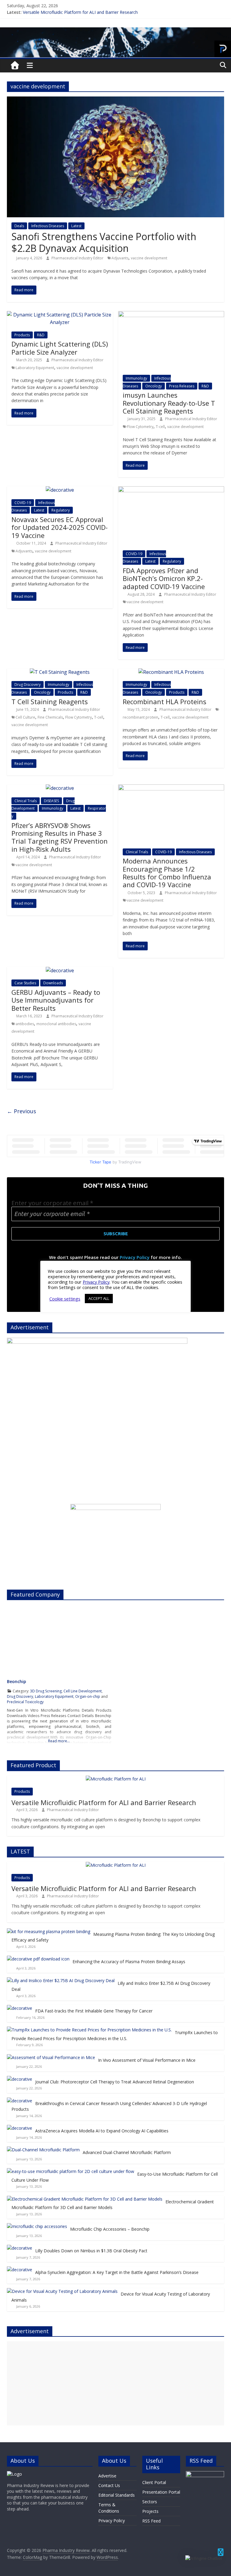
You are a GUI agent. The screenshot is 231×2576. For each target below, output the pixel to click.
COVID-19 (23, 503)
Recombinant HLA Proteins (165, 701)
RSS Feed (151, 2521)
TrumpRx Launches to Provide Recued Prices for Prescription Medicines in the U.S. (115, 2035)
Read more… (59, 1741)
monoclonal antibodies (56, 1024)
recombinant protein (140, 717)
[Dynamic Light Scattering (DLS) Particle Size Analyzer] (60, 315)
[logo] (14, 2474)
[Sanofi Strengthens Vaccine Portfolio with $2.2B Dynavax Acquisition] (115, 100)
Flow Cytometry (140, 427)
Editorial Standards (117, 2495)
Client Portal (154, 2482)
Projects (150, 2511)
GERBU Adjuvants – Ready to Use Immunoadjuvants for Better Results (56, 1000)
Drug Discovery (28, 684)
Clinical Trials (26, 801)
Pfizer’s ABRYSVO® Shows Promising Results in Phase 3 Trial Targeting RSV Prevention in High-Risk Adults (60, 837)
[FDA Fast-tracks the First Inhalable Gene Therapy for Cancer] (20, 2008)
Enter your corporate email (52, 1203)
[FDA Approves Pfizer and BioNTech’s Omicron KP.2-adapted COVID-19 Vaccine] (171, 490)
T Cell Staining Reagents (50, 701)
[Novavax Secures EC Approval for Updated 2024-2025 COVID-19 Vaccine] (60, 490)
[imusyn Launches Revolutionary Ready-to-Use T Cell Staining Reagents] (171, 315)
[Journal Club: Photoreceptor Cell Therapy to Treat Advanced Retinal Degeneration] (20, 2079)
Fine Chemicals (50, 717)
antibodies (25, 1024)
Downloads (53, 983)
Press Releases (182, 386)
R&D (41, 335)
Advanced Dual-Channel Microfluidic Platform (127, 2152)
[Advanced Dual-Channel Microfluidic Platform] (43, 2150)
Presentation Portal (161, 2492)
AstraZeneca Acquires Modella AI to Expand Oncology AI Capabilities (102, 2131)
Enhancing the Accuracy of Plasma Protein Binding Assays (129, 1962)
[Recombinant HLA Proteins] (171, 672)
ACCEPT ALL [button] (99, 1298)
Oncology (154, 386)
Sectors (150, 2502)
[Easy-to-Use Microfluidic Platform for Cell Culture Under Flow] (71, 2171)
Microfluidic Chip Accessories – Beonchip (110, 2229)
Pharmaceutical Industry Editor (78, 258)
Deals (19, 226)
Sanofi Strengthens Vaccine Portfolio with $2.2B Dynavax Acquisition (104, 242)
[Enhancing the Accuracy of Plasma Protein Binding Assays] (38, 1959)
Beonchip (17, 1681)
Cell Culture (25, 717)
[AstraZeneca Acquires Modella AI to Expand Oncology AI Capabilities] (20, 2128)
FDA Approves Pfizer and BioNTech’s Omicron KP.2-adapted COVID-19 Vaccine (164, 578)
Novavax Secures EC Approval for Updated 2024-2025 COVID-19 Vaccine (60, 527)
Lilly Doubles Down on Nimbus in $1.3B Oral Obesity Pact (91, 2251)
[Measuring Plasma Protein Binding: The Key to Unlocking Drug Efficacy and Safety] (49, 1931)
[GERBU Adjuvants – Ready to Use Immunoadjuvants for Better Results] (60, 970)
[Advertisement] (115, 2383)
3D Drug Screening (46, 1691)
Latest (76, 226)
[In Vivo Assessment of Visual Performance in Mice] (51, 2057)
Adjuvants (120, 258)
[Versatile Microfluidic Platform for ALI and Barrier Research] (116, 1779)
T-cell (160, 427)
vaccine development (149, 258)
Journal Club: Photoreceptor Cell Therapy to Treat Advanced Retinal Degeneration (115, 2082)
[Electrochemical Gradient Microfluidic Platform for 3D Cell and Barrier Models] (85, 2199)
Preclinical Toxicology (25, 1702)
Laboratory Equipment (35, 368)
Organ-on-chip (88, 1696)
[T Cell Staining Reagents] (60, 672)
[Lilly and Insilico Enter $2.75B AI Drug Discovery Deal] (61, 1980)
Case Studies (25, 983)
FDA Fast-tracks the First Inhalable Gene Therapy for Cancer (94, 2011)
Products (22, 335)
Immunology (136, 378)
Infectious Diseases (48, 226)
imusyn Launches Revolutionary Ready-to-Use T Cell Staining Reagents (169, 403)
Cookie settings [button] (65, 1299)
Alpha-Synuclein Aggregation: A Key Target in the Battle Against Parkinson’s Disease (117, 2272)
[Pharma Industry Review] (15, 66)
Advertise (107, 2476)
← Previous (22, 1111)
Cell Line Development (83, 1691)
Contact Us (109, 2485)
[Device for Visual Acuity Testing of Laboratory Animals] (62, 2291)
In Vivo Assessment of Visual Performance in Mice (147, 2060)
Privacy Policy (135, 1257)
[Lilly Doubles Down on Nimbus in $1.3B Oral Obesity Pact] (20, 2248)
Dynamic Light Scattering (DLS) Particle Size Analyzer (60, 348)
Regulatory (61, 510)
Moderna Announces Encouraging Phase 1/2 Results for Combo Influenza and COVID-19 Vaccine (167, 873)
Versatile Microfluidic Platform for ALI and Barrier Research (80, 12)
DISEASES (51, 801)
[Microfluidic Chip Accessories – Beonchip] (37, 2226)
